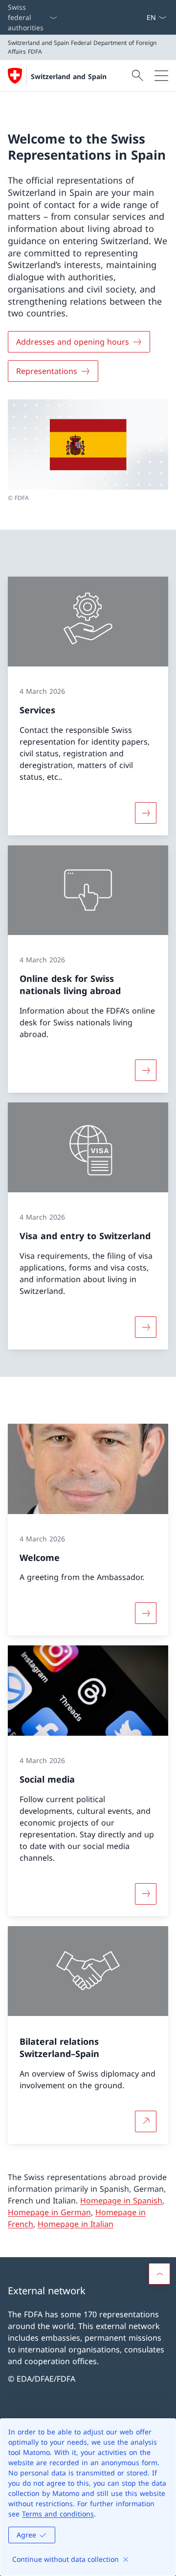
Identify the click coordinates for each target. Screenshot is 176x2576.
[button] (159, 2274)
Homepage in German (49, 2212)
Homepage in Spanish (121, 2201)
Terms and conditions (58, 2514)
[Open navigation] (161, 76)
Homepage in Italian (76, 2224)
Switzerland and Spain (69, 76)
